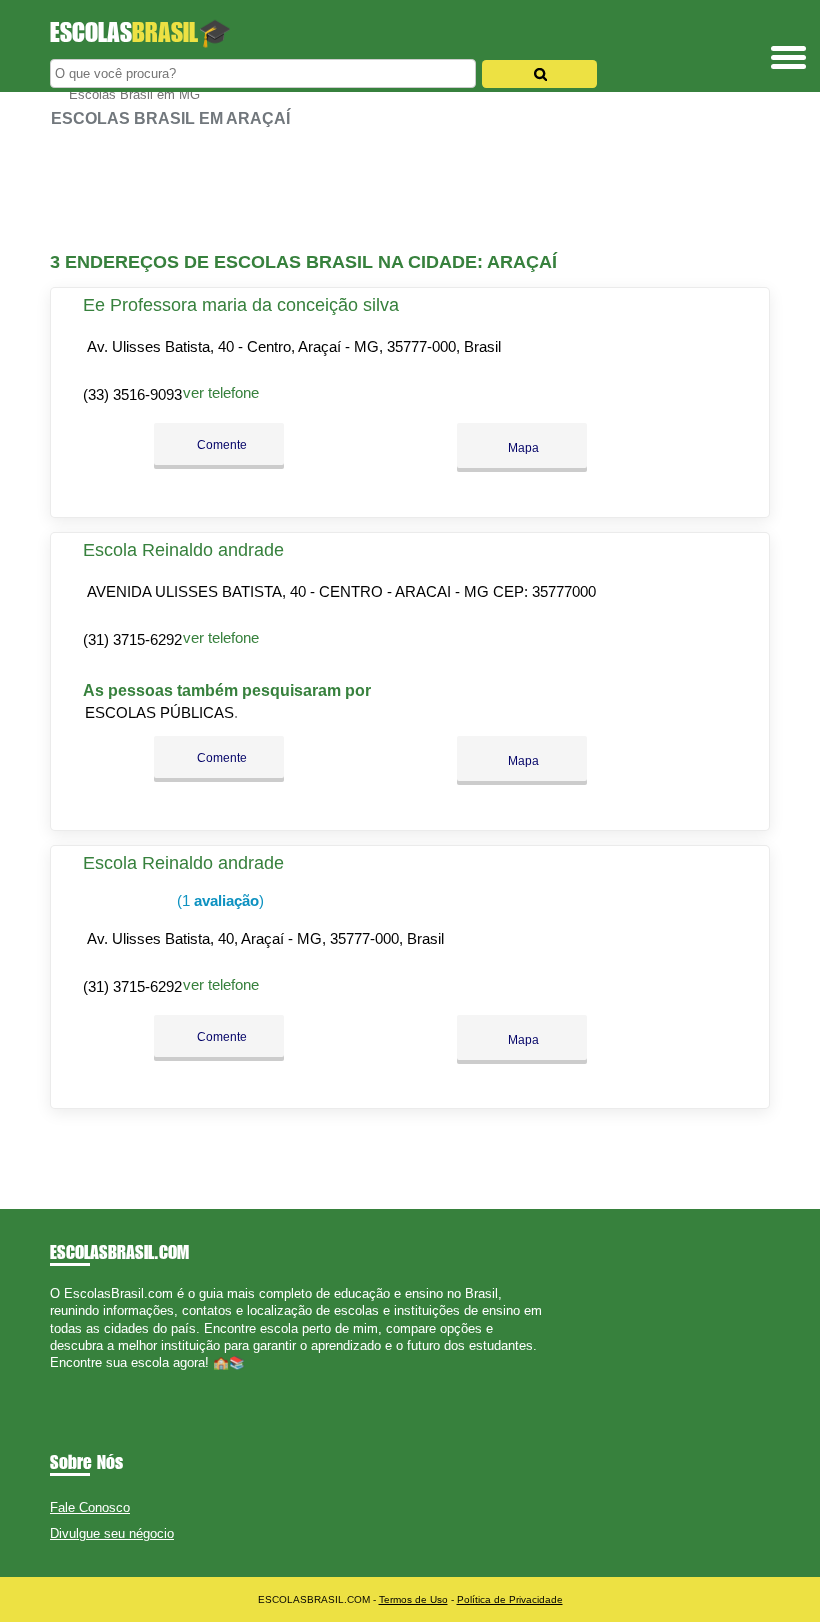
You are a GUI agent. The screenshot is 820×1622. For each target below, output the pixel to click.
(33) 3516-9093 (132, 394)
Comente (220, 445)
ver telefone (221, 392)
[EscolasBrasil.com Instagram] (72, 1380)
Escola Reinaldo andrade (183, 550)
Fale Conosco (90, 1507)
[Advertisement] (410, 190)
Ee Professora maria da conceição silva (241, 305)
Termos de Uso (413, 1599)
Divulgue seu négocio (112, 1533)
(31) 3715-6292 (132, 639)
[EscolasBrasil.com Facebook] (54, 1380)
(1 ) (218, 900)
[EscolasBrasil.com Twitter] (63, 1380)
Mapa (522, 448)
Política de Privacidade (510, 1599)
